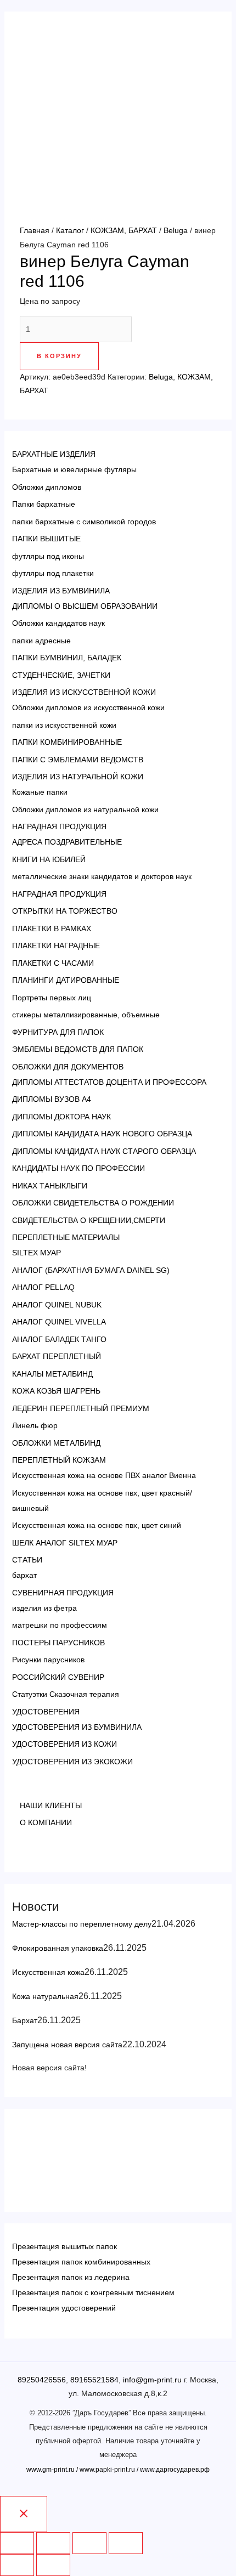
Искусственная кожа (48, 1972)
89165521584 (94, 2380)
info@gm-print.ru (152, 2380)
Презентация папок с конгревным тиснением (93, 2292)
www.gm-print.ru (50, 2470)
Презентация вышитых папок (64, 2246)
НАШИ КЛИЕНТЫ (51, 1805)
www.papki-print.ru (107, 2470)
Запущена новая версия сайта (67, 2045)
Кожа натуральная (45, 1996)
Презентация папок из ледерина (71, 2277)
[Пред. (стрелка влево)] (17, 2565)
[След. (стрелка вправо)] (53, 2565)
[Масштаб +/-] (126, 2543)
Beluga (176, 230)
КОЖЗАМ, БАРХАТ (124, 230)
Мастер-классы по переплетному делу (82, 1924)
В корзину (59, 356)
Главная (35, 230)
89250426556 (42, 2380)
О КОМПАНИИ (46, 1822)
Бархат (25, 2020)
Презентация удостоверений (64, 2308)
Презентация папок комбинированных (81, 2262)
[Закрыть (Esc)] (17, 2543)
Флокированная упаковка (58, 1948)
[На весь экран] (89, 2543)
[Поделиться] (53, 2543)
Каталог (70, 230)
